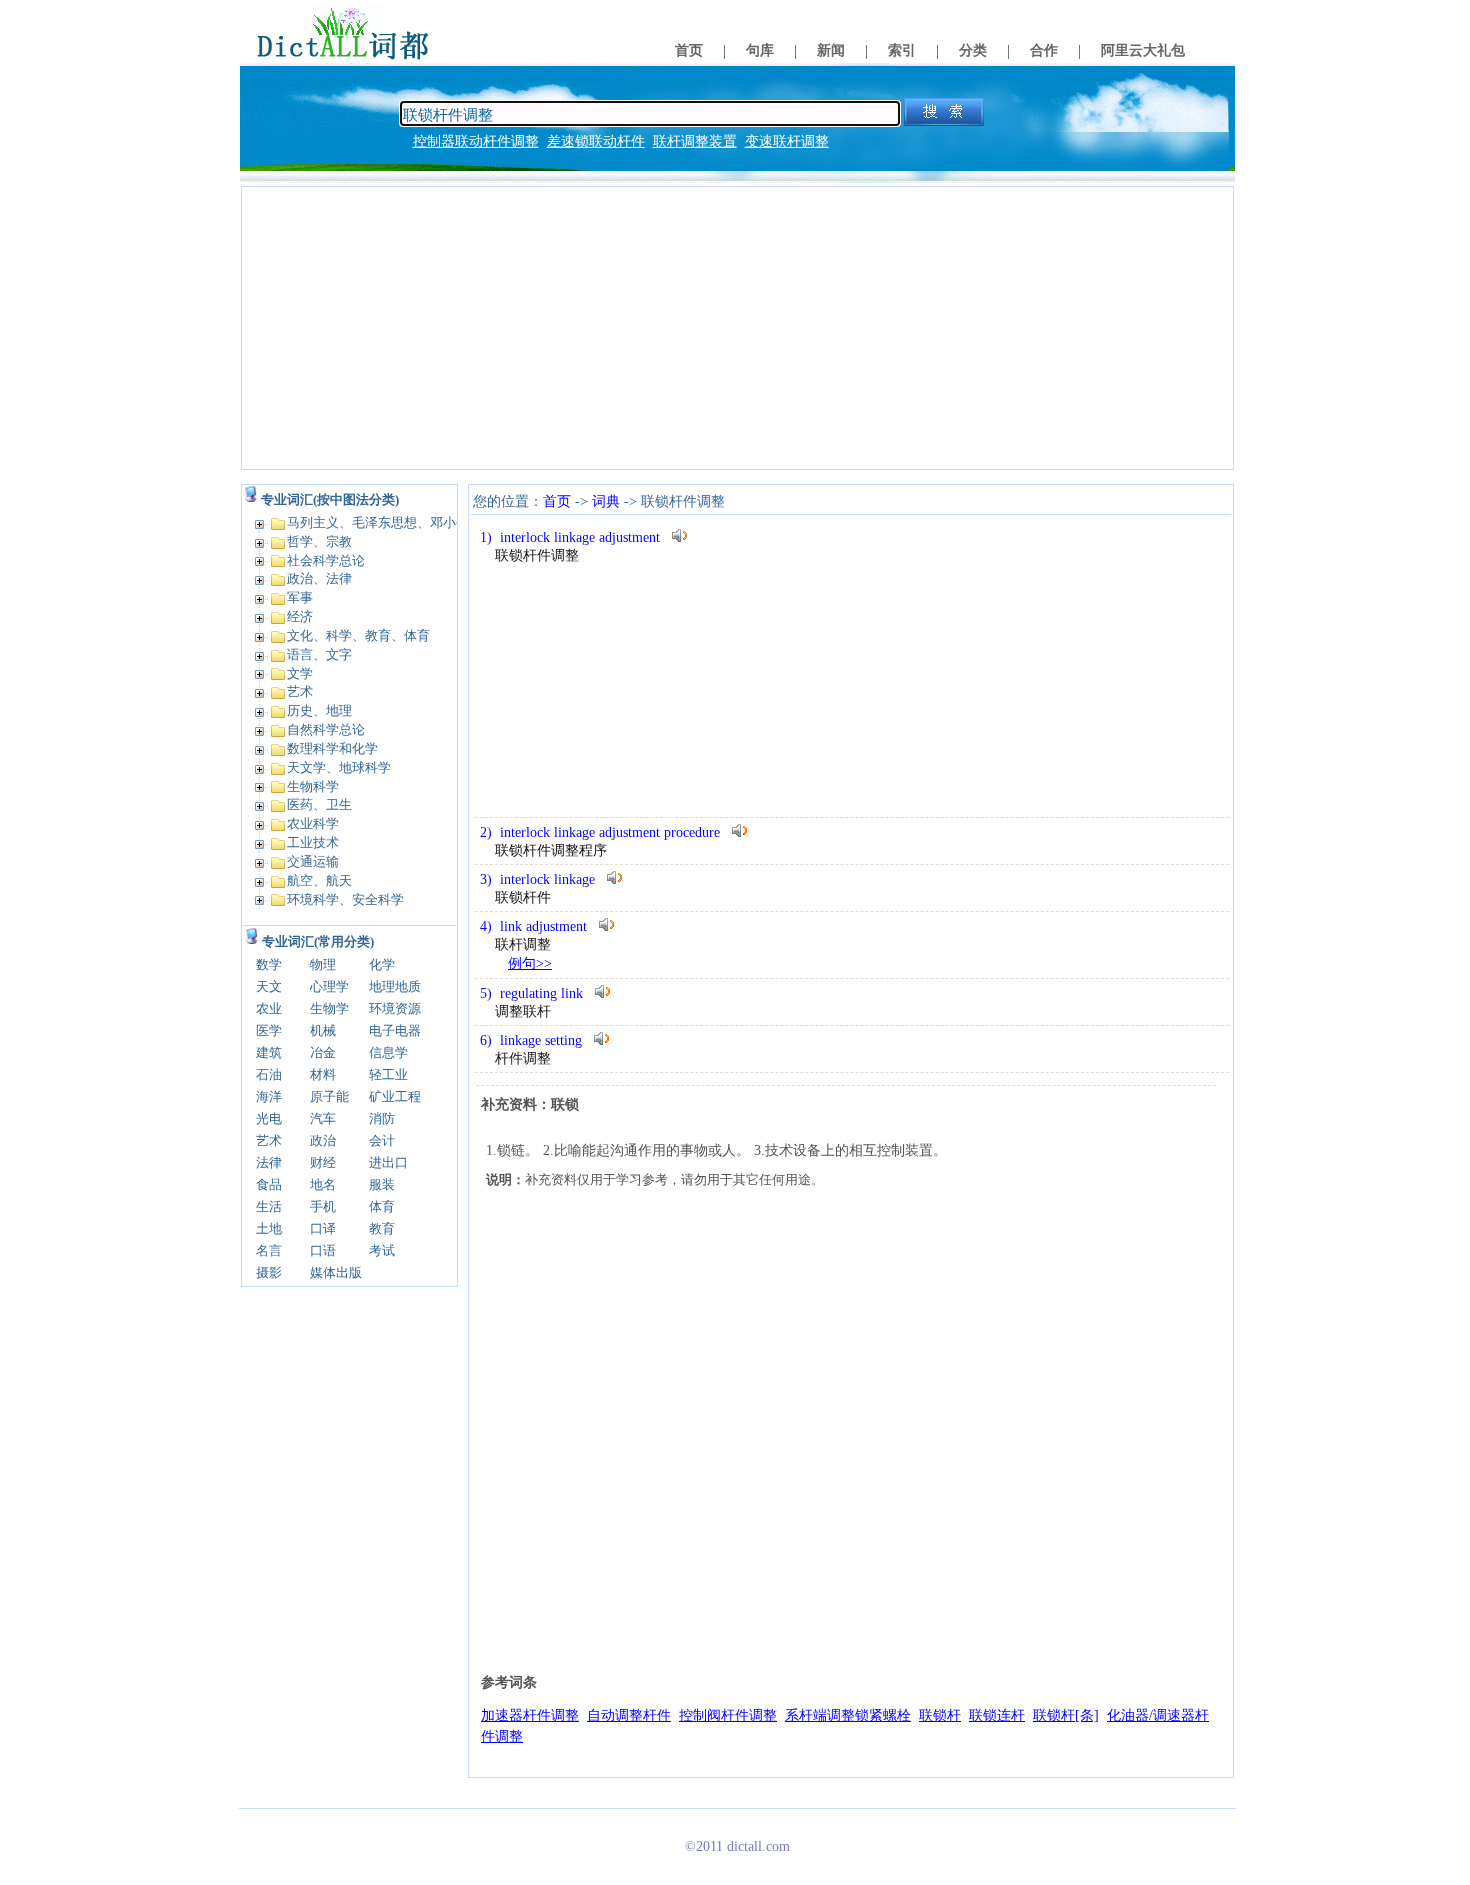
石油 (269, 1074)
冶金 (323, 1052)
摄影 (269, 1272)
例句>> (530, 963)
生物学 (329, 1008)
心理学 (329, 986)
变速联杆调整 (787, 141)
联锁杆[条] (1066, 1715)
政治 (323, 1140)
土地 (269, 1228)
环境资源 (395, 1008)
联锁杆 (940, 1715)
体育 (382, 1206)
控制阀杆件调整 (728, 1715)
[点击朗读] (680, 535)
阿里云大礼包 (1143, 50)
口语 (323, 1250)
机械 (323, 1030)
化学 (382, 964)
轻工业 (388, 1074)
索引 (902, 50)
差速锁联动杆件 (596, 141)
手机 (323, 1206)
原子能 (329, 1096)
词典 (606, 501)
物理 (323, 964)
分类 (973, 50)
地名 (323, 1184)
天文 (269, 986)
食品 (269, 1184)
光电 (269, 1118)
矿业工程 (395, 1096)
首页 (689, 50)
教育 (382, 1228)
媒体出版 (336, 1272)
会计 (382, 1140)
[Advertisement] (737, 328)
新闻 (831, 50)
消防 (382, 1118)
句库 (760, 50)
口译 (323, 1228)
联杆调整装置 (695, 141)
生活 (269, 1206)
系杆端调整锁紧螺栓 (848, 1715)
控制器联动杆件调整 (476, 141)
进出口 (388, 1162)
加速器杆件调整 (530, 1715)
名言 (269, 1250)
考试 (382, 1250)
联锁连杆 (997, 1715)
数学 (269, 964)
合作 (1044, 50)
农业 (269, 1008)
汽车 (323, 1118)
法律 (269, 1162)
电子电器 (395, 1030)
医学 (269, 1030)
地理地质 (395, 986)
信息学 (388, 1052)
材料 (323, 1074)
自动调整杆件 (629, 1715)
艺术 (269, 1140)
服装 (382, 1184)
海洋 (269, 1096)
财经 (323, 1162)
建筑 (269, 1052)
